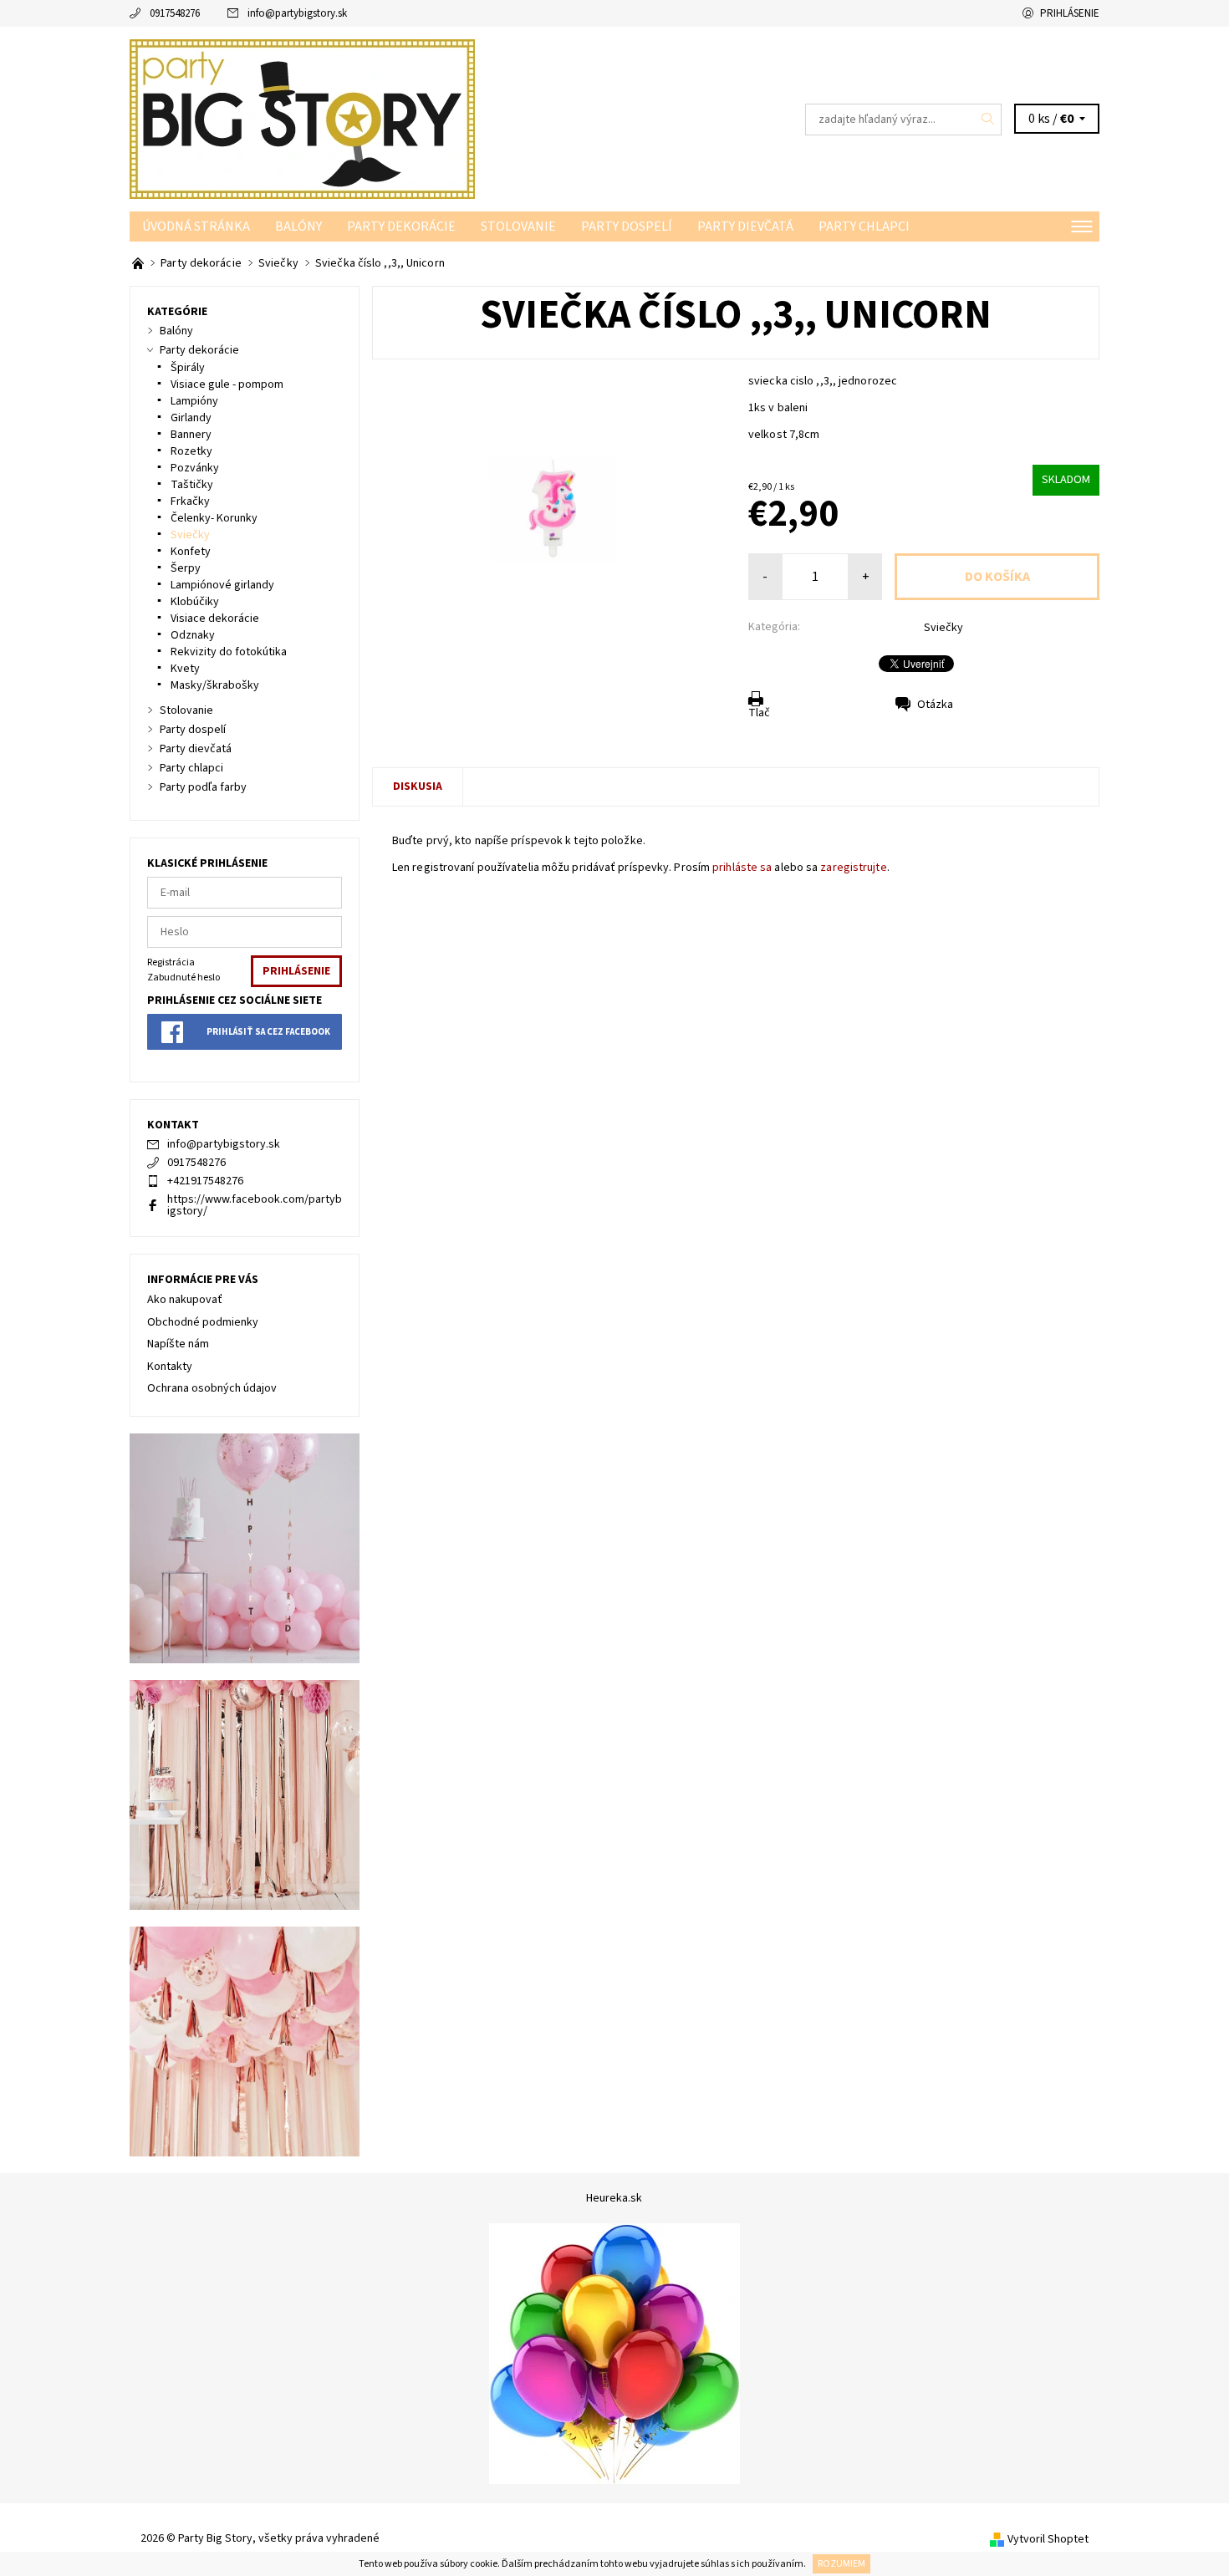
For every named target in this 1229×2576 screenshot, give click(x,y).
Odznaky (193, 635)
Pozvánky (195, 468)
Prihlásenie (1070, 13)
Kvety (185, 669)
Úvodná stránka (196, 227)
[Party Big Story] (302, 119)
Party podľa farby (203, 787)
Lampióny (194, 401)
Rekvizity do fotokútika (229, 652)
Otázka (935, 705)
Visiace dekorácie (215, 619)
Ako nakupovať (185, 1300)
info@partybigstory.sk (297, 13)
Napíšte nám (178, 1344)
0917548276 (175, 13)
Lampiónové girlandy (222, 585)
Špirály (188, 368)
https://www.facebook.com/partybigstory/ (255, 1205)
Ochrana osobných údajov (212, 1388)
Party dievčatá (745, 227)
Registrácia (171, 962)
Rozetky (191, 451)
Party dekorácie (401, 227)
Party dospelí (627, 227)
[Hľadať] (988, 120)
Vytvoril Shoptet (1048, 2539)
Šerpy (186, 568)
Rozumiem (841, 2564)
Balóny (298, 227)
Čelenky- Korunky (214, 518)
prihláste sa (742, 868)
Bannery (191, 435)
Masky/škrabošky (215, 685)
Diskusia (418, 787)
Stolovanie (518, 227)
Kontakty (170, 1367)
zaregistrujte (853, 868)
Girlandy (191, 418)
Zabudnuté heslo (184, 977)
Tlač (759, 713)
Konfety (191, 552)
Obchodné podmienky (203, 1322)
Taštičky (192, 485)
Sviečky (943, 628)
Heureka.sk (614, 2198)
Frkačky (190, 501)
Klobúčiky (195, 602)
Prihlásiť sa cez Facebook (268, 1032)
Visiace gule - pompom (227, 384)
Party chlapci (864, 227)
